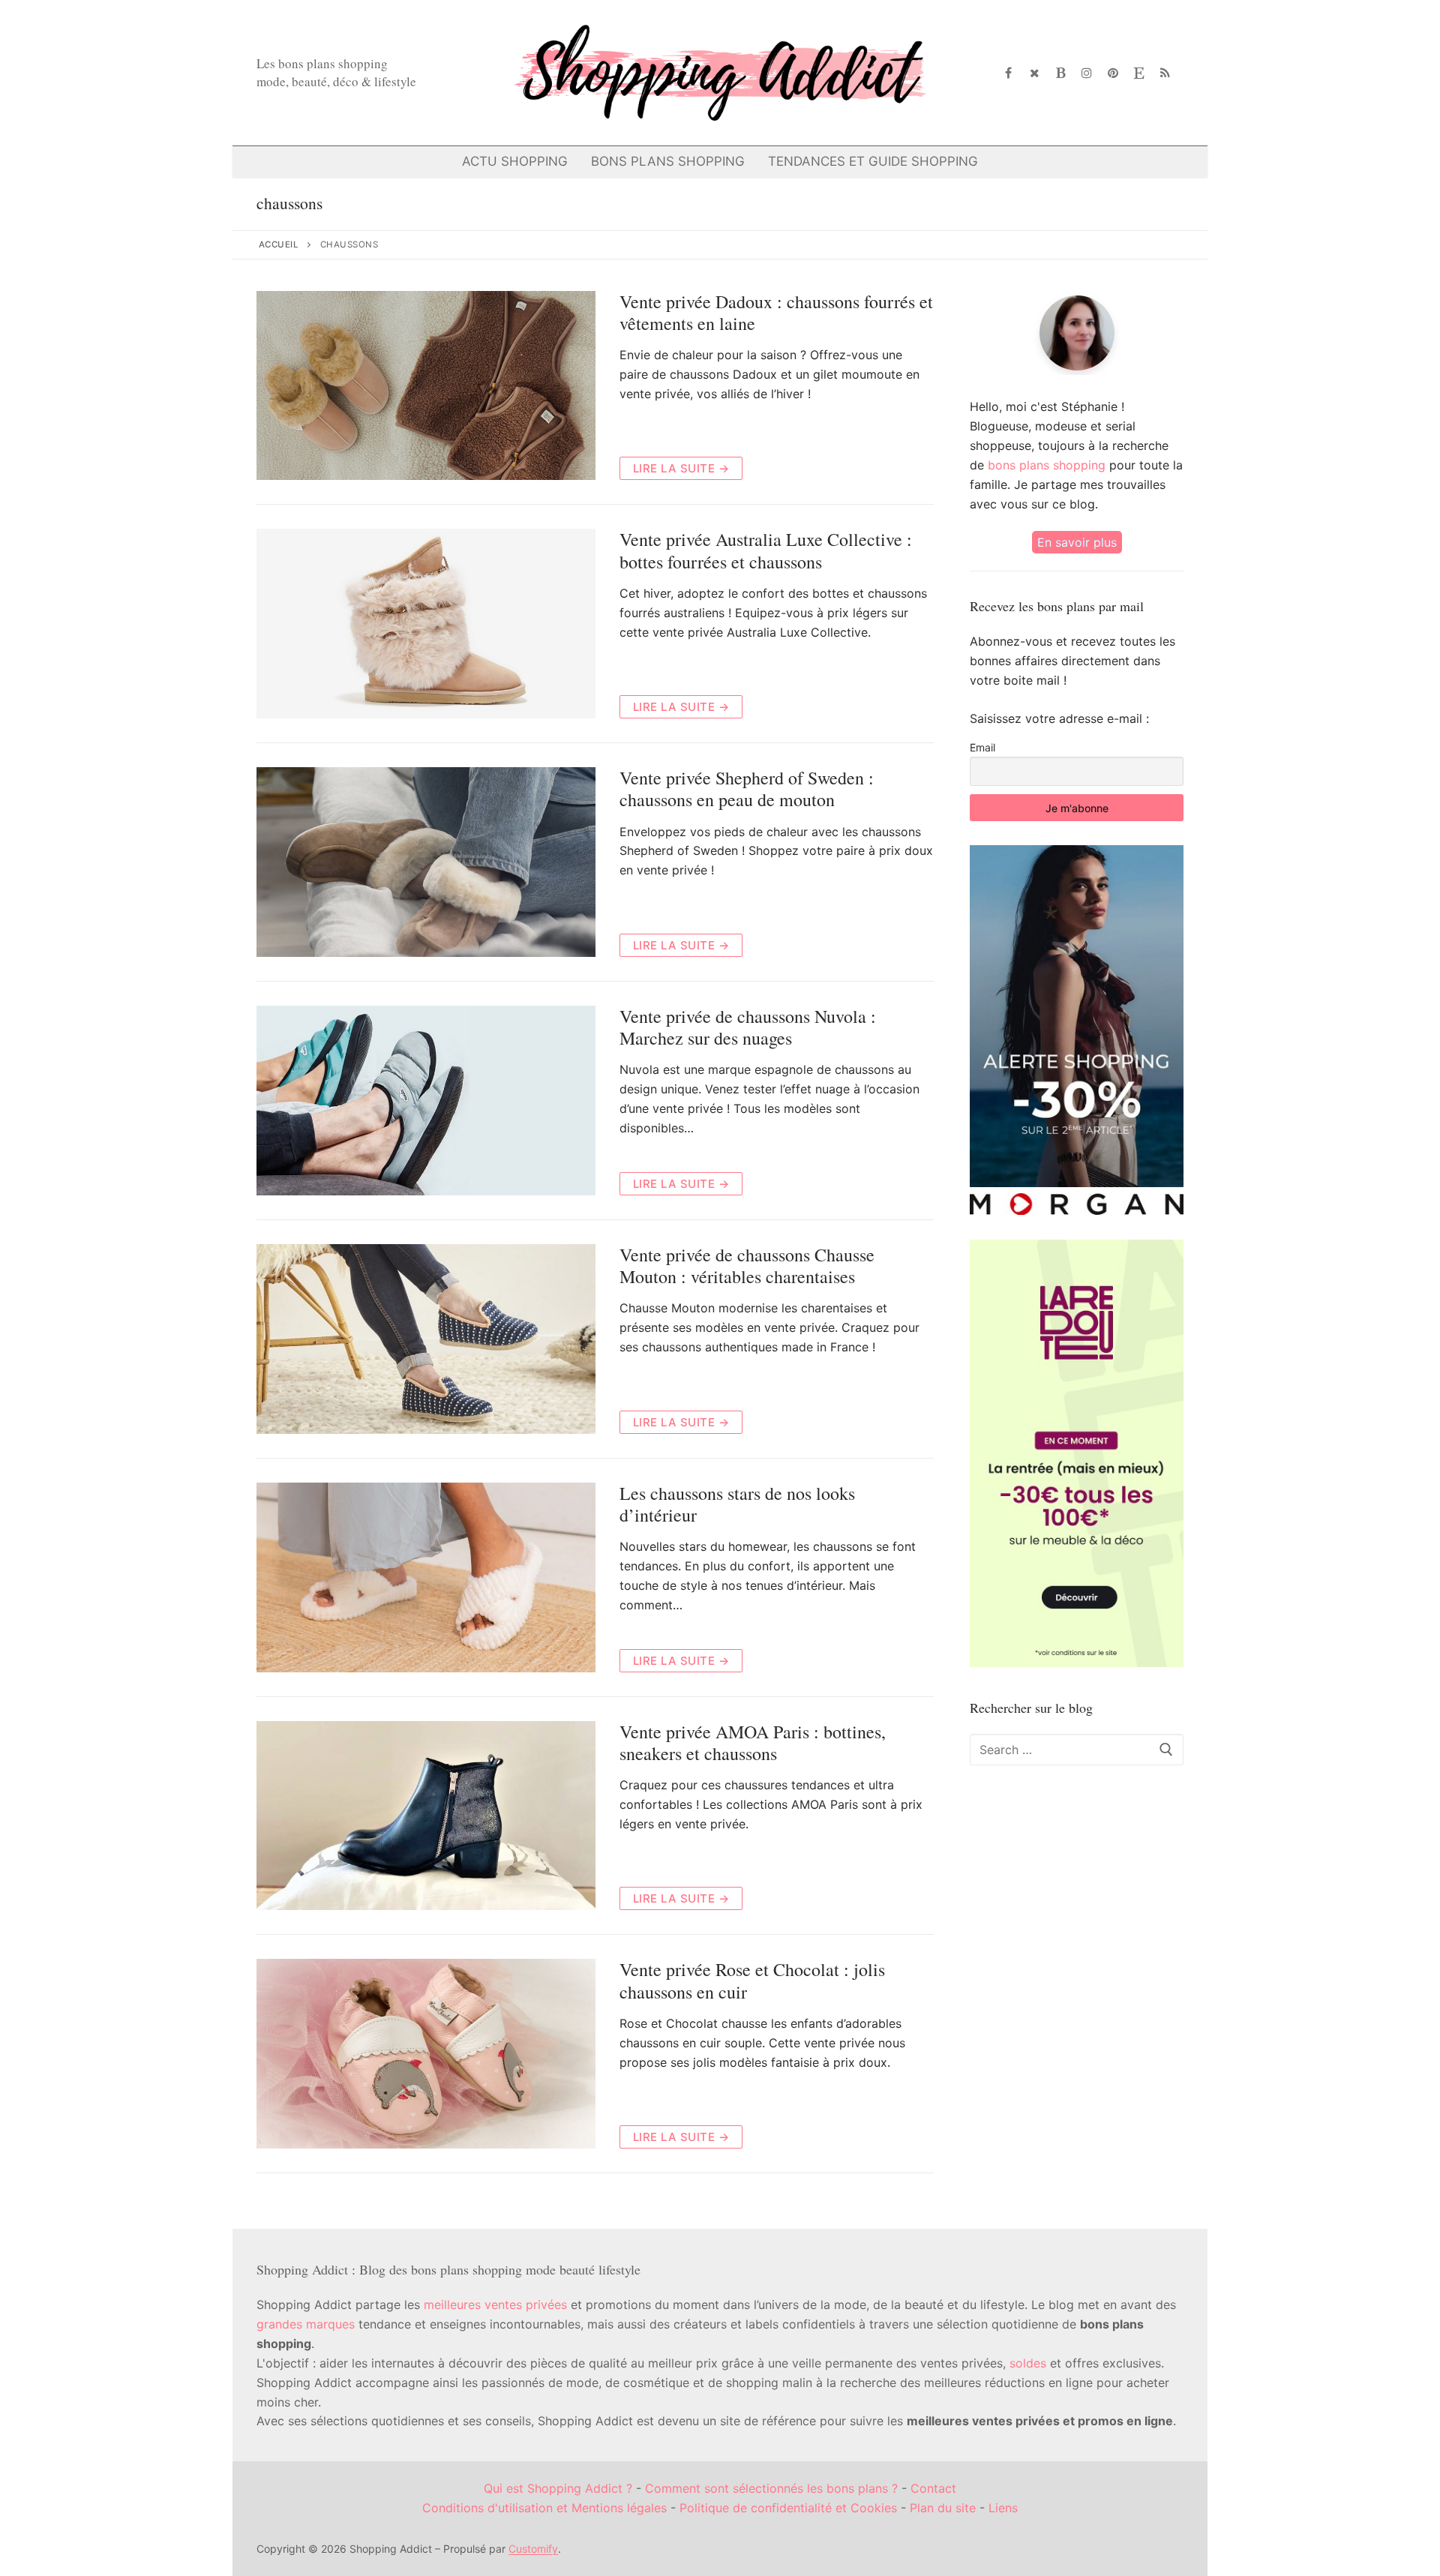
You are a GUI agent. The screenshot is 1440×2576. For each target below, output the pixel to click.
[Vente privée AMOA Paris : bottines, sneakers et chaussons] (426, 1816)
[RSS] (1165, 73)
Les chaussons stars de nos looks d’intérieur (737, 1504)
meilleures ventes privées (495, 2305)
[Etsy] (1139, 73)
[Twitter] (1035, 73)
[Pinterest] (1113, 73)
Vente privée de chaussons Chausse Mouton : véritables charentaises (747, 1266)
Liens (1003, 2508)
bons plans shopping (1047, 465)
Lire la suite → (681, 468)
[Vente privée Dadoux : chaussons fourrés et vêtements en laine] (426, 386)
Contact (933, 2488)
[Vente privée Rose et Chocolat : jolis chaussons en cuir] (426, 2054)
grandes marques (306, 2324)
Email (982, 747)
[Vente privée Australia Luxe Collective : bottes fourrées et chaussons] (426, 624)
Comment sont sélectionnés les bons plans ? (771, 2488)
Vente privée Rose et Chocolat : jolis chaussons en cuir (752, 1981)
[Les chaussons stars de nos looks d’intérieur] (426, 1577)
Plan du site (943, 2508)
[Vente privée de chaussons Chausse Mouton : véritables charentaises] (426, 1339)
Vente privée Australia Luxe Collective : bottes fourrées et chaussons (766, 550)
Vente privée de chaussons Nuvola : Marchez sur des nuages (748, 1027)
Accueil (279, 244)
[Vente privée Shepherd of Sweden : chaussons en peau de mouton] (426, 862)
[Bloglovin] (1061, 73)
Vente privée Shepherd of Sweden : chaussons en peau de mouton (747, 789)
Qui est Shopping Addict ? (558, 2488)
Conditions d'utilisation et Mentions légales (544, 2508)
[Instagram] (1087, 73)
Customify (533, 2549)
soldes (1028, 2363)
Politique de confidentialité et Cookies (788, 2508)
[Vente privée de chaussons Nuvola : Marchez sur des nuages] (426, 1101)
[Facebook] (1009, 73)
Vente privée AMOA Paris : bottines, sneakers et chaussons (753, 1743)
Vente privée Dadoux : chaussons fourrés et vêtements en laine (776, 313)
